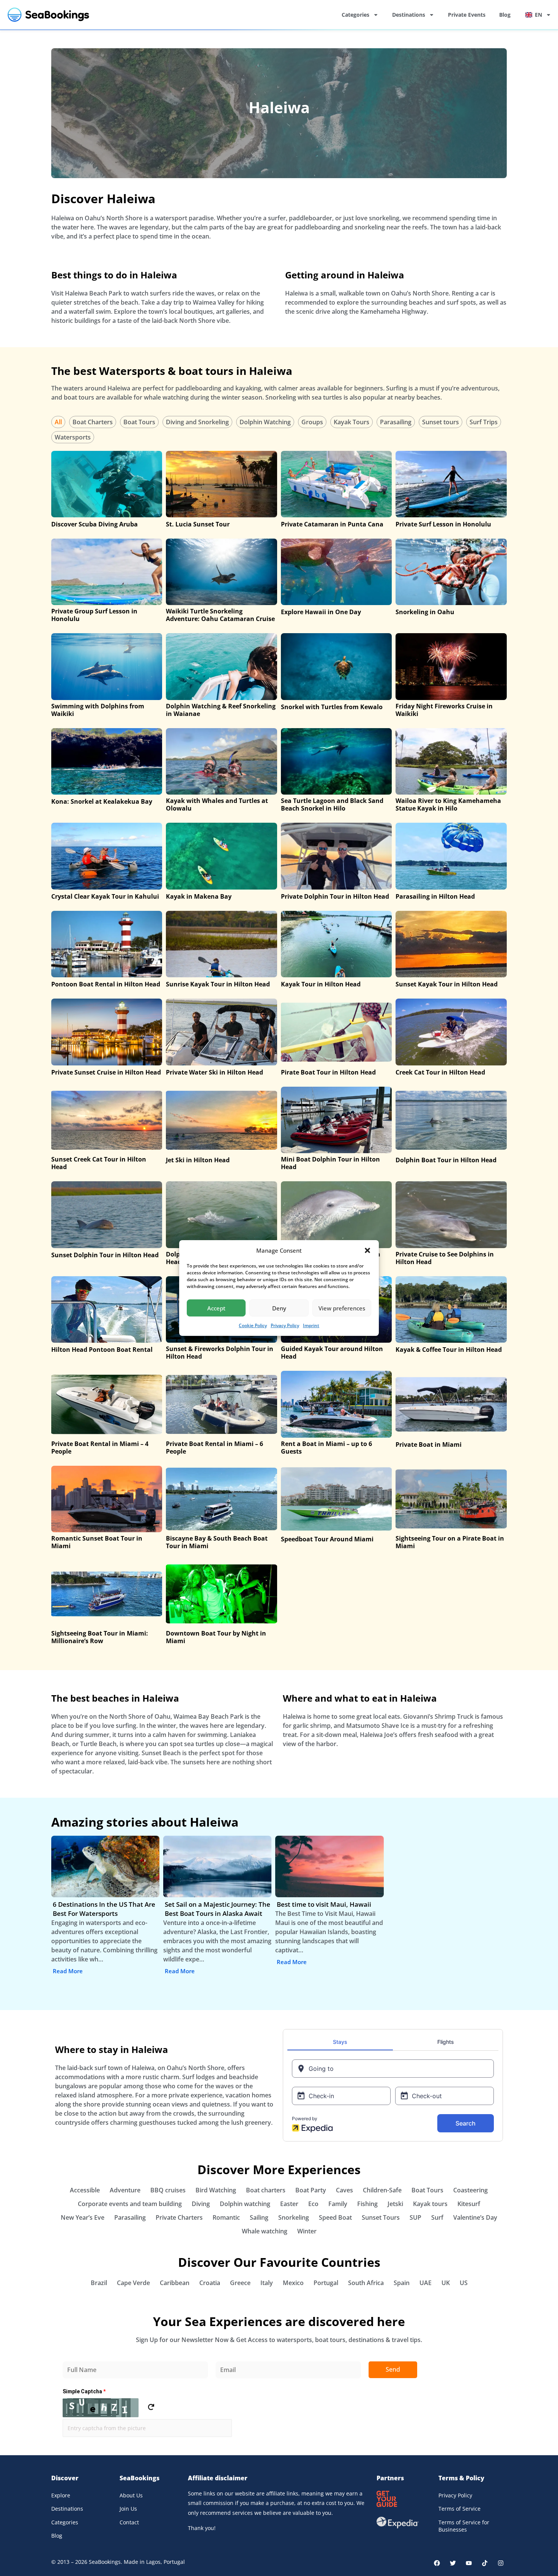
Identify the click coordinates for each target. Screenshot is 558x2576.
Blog (505, 15)
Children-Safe (382, 2190)
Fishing (367, 2204)
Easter (289, 2204)
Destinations (409, 15)
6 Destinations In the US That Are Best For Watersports (104, 1909)
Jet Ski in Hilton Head (198, 1160)
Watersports (73, 437)
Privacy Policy (285, 1325)
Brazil (99, 2283)
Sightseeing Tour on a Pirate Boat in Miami (450, 1542)
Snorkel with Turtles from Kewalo (332, 707)
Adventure (125, 2190)
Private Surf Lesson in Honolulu (443, 524)
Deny (279, 1308)
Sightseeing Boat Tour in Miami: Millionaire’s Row (100, 1637)
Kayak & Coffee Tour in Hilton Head (449, 1350)
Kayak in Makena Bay (199, 896)
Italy (267, 2283)
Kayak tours (430, 2204)
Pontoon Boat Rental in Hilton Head (106, 984)
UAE (426, 2283)
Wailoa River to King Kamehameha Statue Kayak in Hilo (448, 804)
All (58, 422)
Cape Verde (133, 2283)
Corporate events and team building (130, 2204)
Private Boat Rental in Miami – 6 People (214, 1448)
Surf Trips (484, 422)
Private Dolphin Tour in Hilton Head (335, 896)
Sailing (259, 2217)
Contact (129, 2522)
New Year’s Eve (83, 2217)
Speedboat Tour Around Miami (327, 1539)
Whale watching (265, 2231)
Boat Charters (93, 422)
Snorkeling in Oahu (425, 612)
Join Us (128, 2509)
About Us (131, 2495)
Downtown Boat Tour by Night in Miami (216, 1637)
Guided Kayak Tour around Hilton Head (332, 1353)
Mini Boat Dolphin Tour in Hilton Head (330, 1163)
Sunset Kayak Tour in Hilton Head (447, 984)
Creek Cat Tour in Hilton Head (440, 1072)
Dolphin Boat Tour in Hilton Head (446, 1160)
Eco (313, 2204)
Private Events (467, 15)
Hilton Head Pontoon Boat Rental (102, 1350)
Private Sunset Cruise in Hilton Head (106, 1072)
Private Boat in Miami (429, 1444)
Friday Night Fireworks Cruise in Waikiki (444, 710)
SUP (415, 2217)
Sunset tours (441, 422)
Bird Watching (216, 2190)
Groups (312, 422)
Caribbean (175, 2283)
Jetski (395, 2204)
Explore (61, 2495)
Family (338, 2204)
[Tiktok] (485, 2563)
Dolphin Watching (265, 422)
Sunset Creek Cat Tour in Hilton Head (99, 1163)
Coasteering (471, 2190)
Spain (402, 2283)
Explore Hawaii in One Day (321, 612)
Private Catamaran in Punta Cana (332, 524)
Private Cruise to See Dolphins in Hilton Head (445, 1258)
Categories (355, 15)
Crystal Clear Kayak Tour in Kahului (105, 896)
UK (446, 2283)
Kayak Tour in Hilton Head (321, 984)
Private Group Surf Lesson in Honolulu (94, 615)
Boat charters (266, 2190)
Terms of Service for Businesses (464, 2526)
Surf (437, 2217)
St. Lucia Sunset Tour (198, 524)
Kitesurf (469, 2204)
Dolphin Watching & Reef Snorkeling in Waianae (221, 710)
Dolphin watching (245, 2204)
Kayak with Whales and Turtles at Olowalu (217, 804)
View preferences (342, 1308)
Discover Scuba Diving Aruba (95, 524)
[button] (367, 1250)
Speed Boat (335, 2217)
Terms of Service (459, 2509)
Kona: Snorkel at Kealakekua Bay (102, 801)
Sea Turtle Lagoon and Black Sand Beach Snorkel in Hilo (332, 804)
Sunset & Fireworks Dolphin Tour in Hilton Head (220, 1353)
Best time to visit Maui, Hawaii (324, 1904)
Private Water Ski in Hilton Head (214, 1072)
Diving (201, 2204)
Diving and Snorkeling (197, 422)
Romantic (226, 2217)
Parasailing (396, 422)
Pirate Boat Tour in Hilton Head (328, 1072)
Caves (344, 2190)
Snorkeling (294, 2217)
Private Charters (179, 2217)
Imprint (311, 1325)
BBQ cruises (168, 2190)
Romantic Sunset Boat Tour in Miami (97, 1542)
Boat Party (311, 2190)
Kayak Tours (352, 422)
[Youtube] (469, 2563)
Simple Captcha (84, 2391)
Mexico (293, 2283)
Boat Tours (139, 422)
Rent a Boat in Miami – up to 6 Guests (326, 1448)
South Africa (366, 2283)
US (464, 2283)
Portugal (326, 2283)
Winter (307, 2231)
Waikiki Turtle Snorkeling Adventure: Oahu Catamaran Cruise (220, 615)
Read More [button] (68, 1971)
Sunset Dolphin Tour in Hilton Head (105, 1255)
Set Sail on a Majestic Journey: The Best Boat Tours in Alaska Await (218, 1909)
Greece (240, 2283)
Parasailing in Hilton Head (435, 896)
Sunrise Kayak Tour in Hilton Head (218, 984)
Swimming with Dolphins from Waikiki (98, 710)
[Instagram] (501, 2563)
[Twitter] (453, 2563)
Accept (216, 1308)
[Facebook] (437, 2563)
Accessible (85, 2190)
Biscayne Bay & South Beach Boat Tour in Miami (217, 1542)
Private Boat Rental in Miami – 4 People (100, 1448)
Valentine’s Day (475, 2217)
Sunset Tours (381, 2217)
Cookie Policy (253, 1325)
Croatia (210, 2283)
